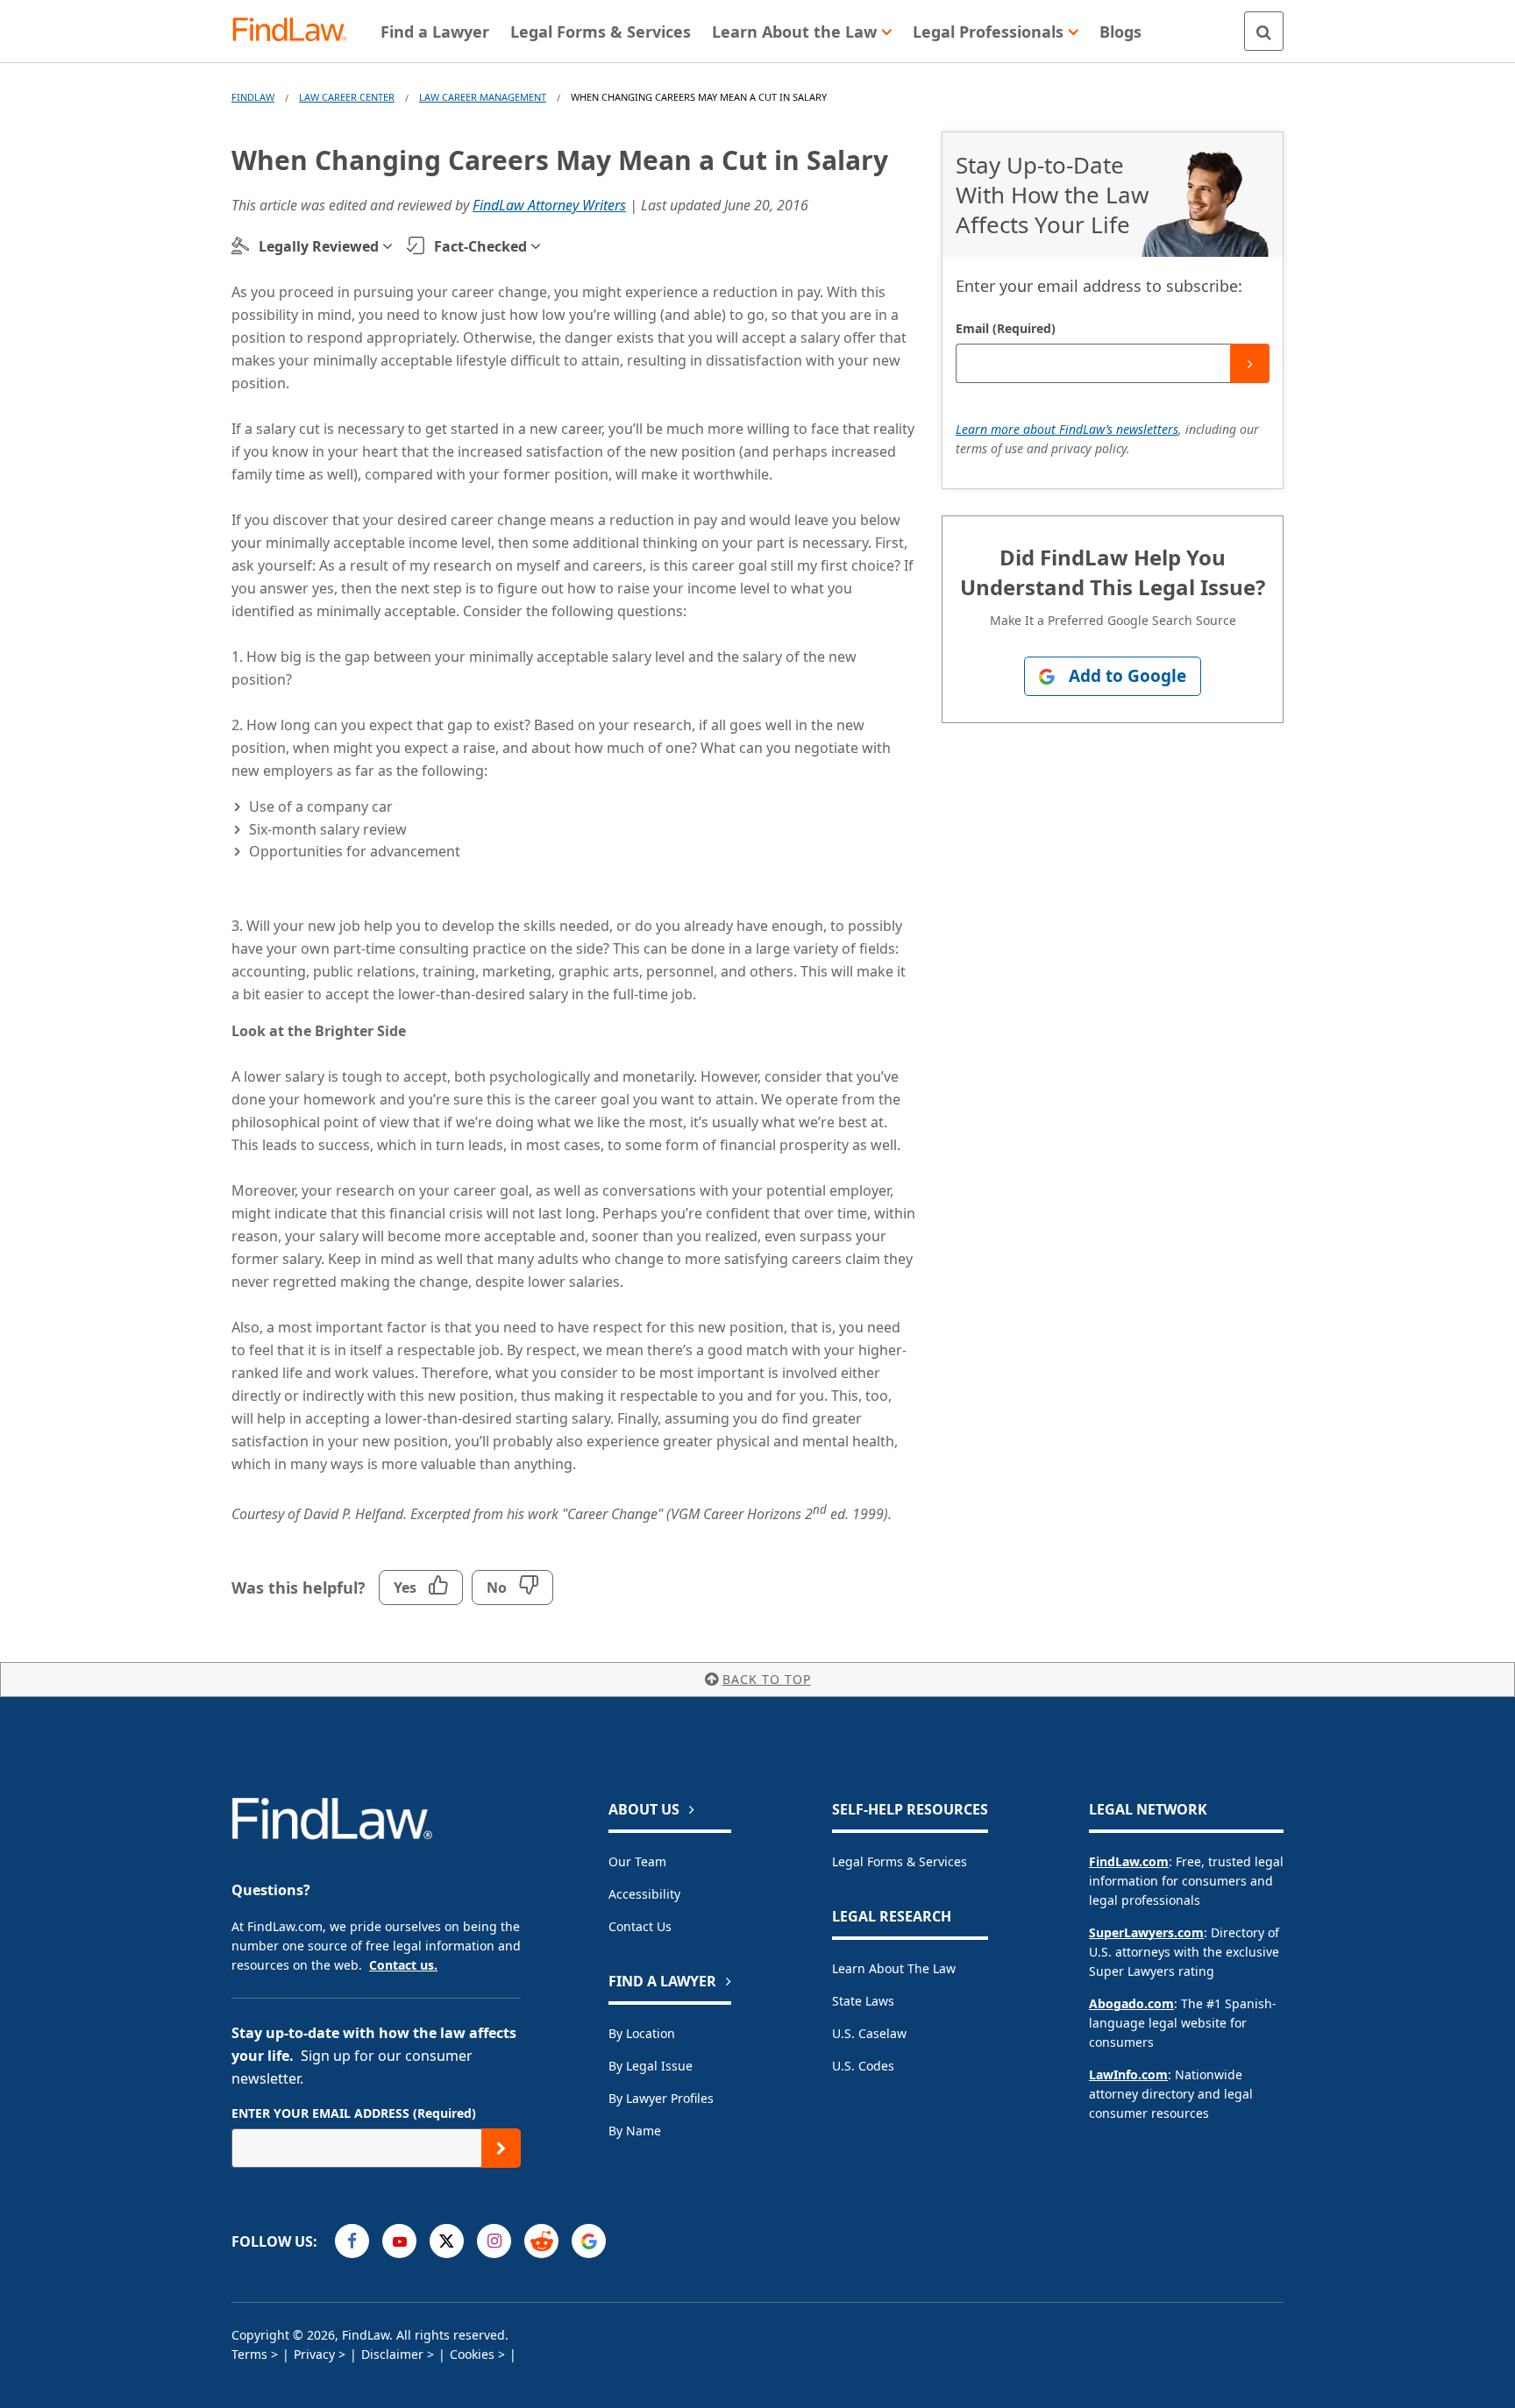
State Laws (863, 2001)
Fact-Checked (480, 246)
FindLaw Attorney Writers (549, 205)
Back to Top (767, 1679)
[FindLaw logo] (297, 31)
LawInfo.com (1128, 2074)
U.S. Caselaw (869, 2033)
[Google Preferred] (589, 2241)
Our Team (637, 1861)
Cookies (472, 2354)
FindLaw (253, 97)
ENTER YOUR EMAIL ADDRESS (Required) (354, 2113)
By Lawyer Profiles (661, 2098)
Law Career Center (347, 97)
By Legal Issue (651, 2066)
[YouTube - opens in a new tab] (399, 2241)
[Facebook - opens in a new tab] (352, 2241)
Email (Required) (1006, 328)
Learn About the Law (894, 1968)
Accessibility (644, 1894)
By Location (642, 2033)
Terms (249, 2354)
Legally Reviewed (319, 246)
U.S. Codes (863, 2066)
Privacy (314, 2354)
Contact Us (640, 1926)
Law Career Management (483, 97)
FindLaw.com (1129, 1861)
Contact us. (403, 1965)
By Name (635, 2131)
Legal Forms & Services (900, 1861)
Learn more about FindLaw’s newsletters (1067, 429)
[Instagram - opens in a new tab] (494, 2241)
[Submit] (1250, 363)
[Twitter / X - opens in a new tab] (447, 2241)
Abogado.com (1131, 2003)
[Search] (1264, 31)
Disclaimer (392, 2354)
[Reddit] (541, 2241)
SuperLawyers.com (1146, 1932)
